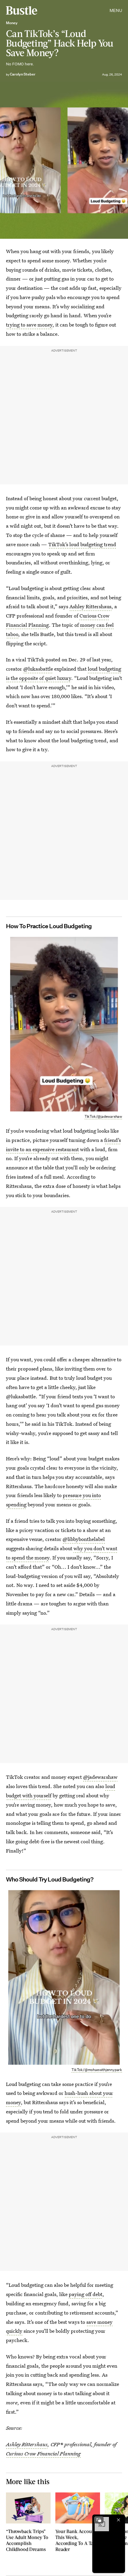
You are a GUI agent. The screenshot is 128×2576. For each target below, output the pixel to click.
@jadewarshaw (100, 1777)
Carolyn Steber (23, 74)
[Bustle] (22, 10)
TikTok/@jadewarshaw (103, 1116)
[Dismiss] (118, 2520)
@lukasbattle (38, 669)
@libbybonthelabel (84, 1539)
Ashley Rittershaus (90, 606)
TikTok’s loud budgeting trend (82, 544)
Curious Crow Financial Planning (43, 2453)
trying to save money (29, 325)
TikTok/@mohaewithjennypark (97, 2070)
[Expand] (99, 2520)
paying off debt (86, 2294)
